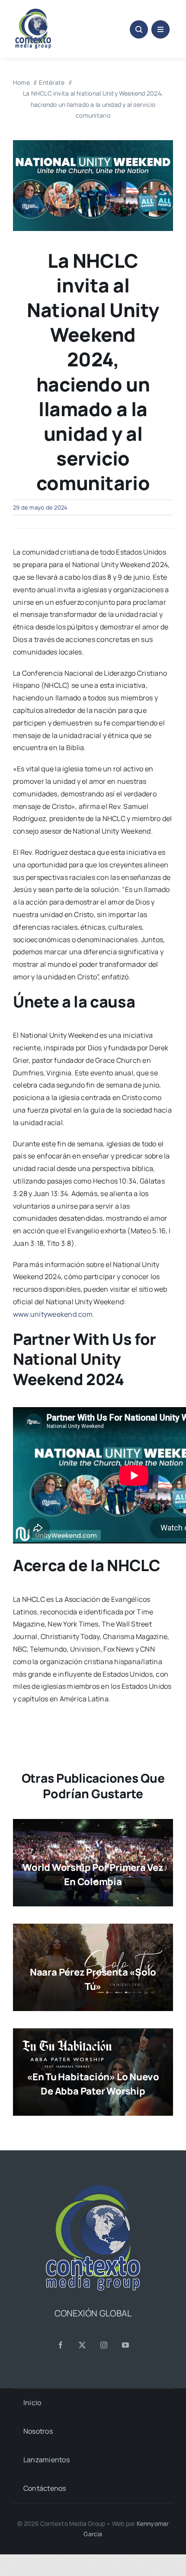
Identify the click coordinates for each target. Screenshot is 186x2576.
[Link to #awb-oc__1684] (160, 29)
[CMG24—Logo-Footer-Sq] (93, 2188)
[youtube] (125, 2345)
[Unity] (93, 144)
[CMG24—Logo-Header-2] (51, 12)
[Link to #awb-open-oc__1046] (139, 29)
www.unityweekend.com (53, 1314)
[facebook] (61, 2345)
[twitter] (82, 2345)
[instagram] (104, 2345)
